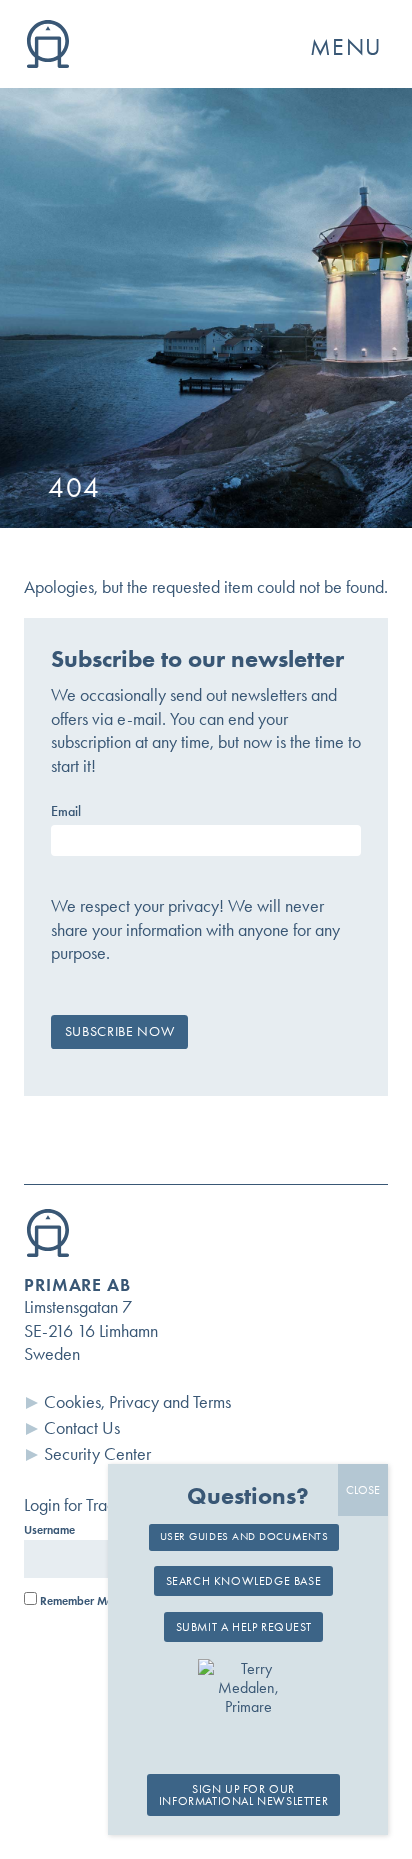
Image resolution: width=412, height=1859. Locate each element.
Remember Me (75, 1601)
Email (66, 812)
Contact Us (82, 1428)
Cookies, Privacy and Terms (137, 1402)
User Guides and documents (244, 1536)
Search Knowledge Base (244, 1581)
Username (49, 1530)
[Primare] (48, 62)
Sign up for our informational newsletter (243, 1795)
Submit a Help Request (244, 1627)
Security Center (97, 1454)
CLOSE (363, 1490)
